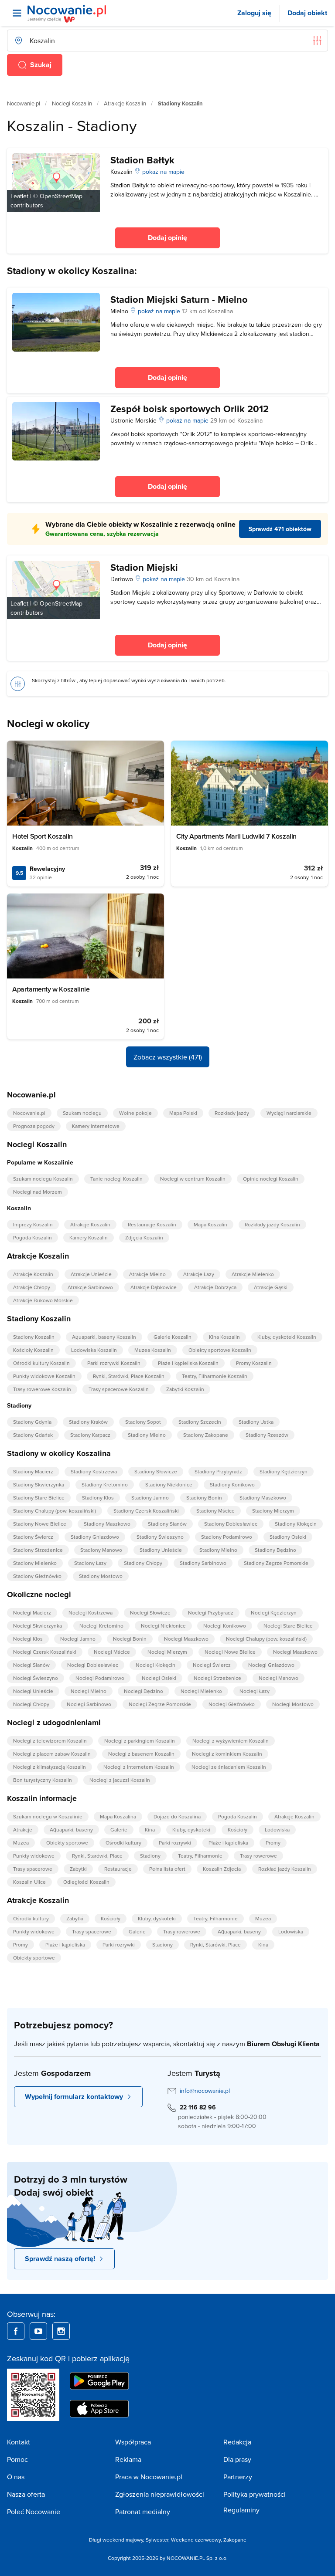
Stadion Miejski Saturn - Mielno (179, 299)
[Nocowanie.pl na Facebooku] (16, 2331)
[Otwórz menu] (17, 13)
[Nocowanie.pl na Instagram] (61, 2331)
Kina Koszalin (224, 1337)
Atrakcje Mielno (147, 1274)
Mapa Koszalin (210, 1224)
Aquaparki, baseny (71, 1830)
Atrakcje (23, 1830)
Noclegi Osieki (159, 1678)
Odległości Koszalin (86, 1882)
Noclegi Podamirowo (100, 1678)
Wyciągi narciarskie (289, 1113)
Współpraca (133, 2442)
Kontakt (19, 2442)
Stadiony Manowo (101, 1550)
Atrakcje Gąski (271, 1287)
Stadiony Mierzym (273, 1511)
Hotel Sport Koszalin (43, 836)
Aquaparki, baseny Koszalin (104, 1337)
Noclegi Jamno (78, 1639)
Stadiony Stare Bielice (39, 1498)
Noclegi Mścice (112, 1652)
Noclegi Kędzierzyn (274, 1613)
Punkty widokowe (34, 1856)
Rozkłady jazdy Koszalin (272, 1224)
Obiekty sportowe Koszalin (220, 1350)
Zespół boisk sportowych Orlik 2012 (190, 409)
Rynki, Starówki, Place (97, 1856)
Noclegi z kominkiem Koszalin (227, 1754)
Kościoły (238, 1830)
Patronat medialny (143, 2512)
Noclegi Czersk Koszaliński (45, 1652)
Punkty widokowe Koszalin (44, 1376)
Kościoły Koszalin (33, 1350)
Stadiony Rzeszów (267, 1435)
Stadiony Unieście (161, 1550)
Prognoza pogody (34, 1126)
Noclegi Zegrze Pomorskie (160, 1704)
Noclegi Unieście (33, 1691)
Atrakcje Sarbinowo (90, 1287)
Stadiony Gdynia (32, 1422)
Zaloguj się (254, 13)
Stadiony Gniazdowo (95, 1537)
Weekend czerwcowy (196, 2540)
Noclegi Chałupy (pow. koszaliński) (266, 1639)
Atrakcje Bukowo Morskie (43, 1300)
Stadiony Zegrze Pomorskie (276, 1563)
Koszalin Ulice (29, 1882)
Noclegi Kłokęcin (156, 1665)
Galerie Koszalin (173, 1337)
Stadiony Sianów (167, 1524)
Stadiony (150, 1856)
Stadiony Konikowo (232, 1484)
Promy (273, 1843)
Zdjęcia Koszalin (144, 1237)
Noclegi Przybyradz (211, 1613)
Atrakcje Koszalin (125, 103)
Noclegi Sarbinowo (89, 1704)
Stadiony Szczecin (200, 1422)
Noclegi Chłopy (31, 1704)
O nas (16, 2477)
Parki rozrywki (175, 1843)
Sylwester (157, 2540)
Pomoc (17, 2459)
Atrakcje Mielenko (253, 1274)
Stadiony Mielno (147, 1435)
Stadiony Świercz (33, 1537)
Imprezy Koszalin (33, 1224)
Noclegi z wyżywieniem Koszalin (231, 1741)
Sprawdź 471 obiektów (280, 529)
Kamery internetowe (96, 1126)
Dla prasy (237, 2459)
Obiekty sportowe (67, 1843)
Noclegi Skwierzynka (38, 1626)
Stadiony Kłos (98, 1498)
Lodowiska (277, 1830)
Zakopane (235, 2540)
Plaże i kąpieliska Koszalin (188, 1363)
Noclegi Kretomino (101, 1626)
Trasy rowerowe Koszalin (42, 1389)
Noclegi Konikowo (225, 1626)
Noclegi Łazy (255, 1691)
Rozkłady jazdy (232, 1113)
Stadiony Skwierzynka (39, 1484)
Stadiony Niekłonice (169, 1484)
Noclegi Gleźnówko (232, 1704)
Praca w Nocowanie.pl (149, 2477)
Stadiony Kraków (88, 1422)
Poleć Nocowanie (34, 2512)
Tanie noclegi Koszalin (116, 1179)
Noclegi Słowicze (150, 1613)
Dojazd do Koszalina (177, 1816)
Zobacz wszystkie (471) (168, 1057)
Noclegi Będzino (144, 1691)
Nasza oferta (26, 2494)
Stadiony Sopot (143, 1422)
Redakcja (237, 2442)
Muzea (21, 1843)
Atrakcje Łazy (199, 1274)
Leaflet (19, 196)
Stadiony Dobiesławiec (231, 1524)
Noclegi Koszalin (72, 103)
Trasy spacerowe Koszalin (119, 1389)
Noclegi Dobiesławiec (93, 1665)
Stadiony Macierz (33, 1471)
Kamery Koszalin (89, 1237)
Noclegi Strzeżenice (217, 1678)
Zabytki (78, 1869)
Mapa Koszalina (118, 1816)
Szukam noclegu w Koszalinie (48, 1816)
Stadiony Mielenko (35, 1563)
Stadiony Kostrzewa (94, 1471)
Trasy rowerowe (258, 1856)
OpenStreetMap (61, 196)
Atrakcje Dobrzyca (215, 1287)
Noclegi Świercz (212, 1665)
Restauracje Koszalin (152, 1224)
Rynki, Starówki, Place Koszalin (129, 1376)
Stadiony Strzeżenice (38, 1550)
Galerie (119, 1830)
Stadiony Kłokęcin (296, 1524)
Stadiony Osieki (288, 1537)
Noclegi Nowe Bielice (230, 1652)
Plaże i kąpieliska (228, 1843)
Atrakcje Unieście (91, 1274)
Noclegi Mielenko (201, 1691)
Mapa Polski (183, 1113)
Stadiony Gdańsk (33, 1435)
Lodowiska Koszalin (94, 1350)
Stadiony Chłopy (143, 1563)
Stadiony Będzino (275, 1550)
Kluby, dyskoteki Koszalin (287, 1337)
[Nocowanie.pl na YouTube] (38, 2331)
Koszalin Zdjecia (222, 1869)
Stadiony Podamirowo (227, 1537)
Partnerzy (238, 2477)
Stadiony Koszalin (34, 1337)
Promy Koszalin (254, 1363)
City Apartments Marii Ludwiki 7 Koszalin (236, 836)
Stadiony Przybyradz (218, 1471)
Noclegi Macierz (32, 1613)
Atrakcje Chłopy (32, 1287)
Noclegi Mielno (89, 1691)
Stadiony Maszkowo (263, 1498)
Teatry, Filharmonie (200, 1856)
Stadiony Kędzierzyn (284, 1471)
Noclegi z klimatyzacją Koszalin (50, 1767)
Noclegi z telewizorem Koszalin (50, 1741)
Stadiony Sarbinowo (203, 1563)
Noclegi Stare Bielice (288, 1626)
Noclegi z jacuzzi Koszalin (120, 1780)
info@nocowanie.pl (205, 2091)
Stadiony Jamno (150, 1498)
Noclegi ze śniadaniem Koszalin (229, 1767)
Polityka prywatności (255, 2494)
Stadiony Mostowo (101, 1576)
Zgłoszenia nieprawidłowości (160, 2494)
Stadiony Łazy (90, 1563)
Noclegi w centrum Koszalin (193, 1179)
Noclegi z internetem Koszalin (139, 1767)
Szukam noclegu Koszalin (43, 1179)
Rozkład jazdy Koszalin (285, 1869)
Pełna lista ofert (167, 1869)
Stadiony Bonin (204, 1498)
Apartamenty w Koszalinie (51, 989)
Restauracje (118, 1869)
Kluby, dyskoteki (191, 1830)
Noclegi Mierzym (167, 1652)
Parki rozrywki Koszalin (114, 1363)
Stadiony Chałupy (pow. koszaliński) (55, 1511)
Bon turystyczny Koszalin (43, 1780)
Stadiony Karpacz (90, 1435)
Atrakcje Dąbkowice (154, 1287)
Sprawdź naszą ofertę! (60, 2259)
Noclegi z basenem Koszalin (141, 1754)
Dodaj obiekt (307, 13)
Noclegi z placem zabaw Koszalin (52, 1754)
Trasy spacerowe (33, 1869)
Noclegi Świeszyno (36, 1678)
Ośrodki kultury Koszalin (41, 1363)
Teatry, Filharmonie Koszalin (215, 1376)
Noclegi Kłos (28, 1639)
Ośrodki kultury (123, 1843)
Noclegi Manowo (279, 1678)
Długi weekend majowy (116, 2540)
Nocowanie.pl (24, 103)
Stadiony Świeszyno (160, 1537)
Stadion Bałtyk (142, 160)
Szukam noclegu (82, 1113)
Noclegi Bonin (130, 1639)
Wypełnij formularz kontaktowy (74, 2097)
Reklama (128, 2459)
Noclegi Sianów (31, 1665)
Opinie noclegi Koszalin (271, 1179)
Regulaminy (241, 2510)
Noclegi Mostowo (293, 1704)
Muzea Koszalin (153, 1350)
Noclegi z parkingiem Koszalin (140, 1741)
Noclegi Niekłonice (163, 1626)
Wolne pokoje (135, 1113)
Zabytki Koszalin (185, 1389)
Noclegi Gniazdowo (271, 1665)
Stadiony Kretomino (105, 1484)
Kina (150, 1830)
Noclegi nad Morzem (38, 1192)
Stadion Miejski (144, 567)
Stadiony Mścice (215, 1511)
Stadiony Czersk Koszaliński (146, 1511)
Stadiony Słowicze (156, 1471)
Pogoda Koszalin (32, 1237)
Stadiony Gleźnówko (37, 1576)
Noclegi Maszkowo (186, 1639)
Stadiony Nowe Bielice (40, 1524)
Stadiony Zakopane (206, 1435)
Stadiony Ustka (256, 1422)
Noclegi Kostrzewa (91, 1613)
